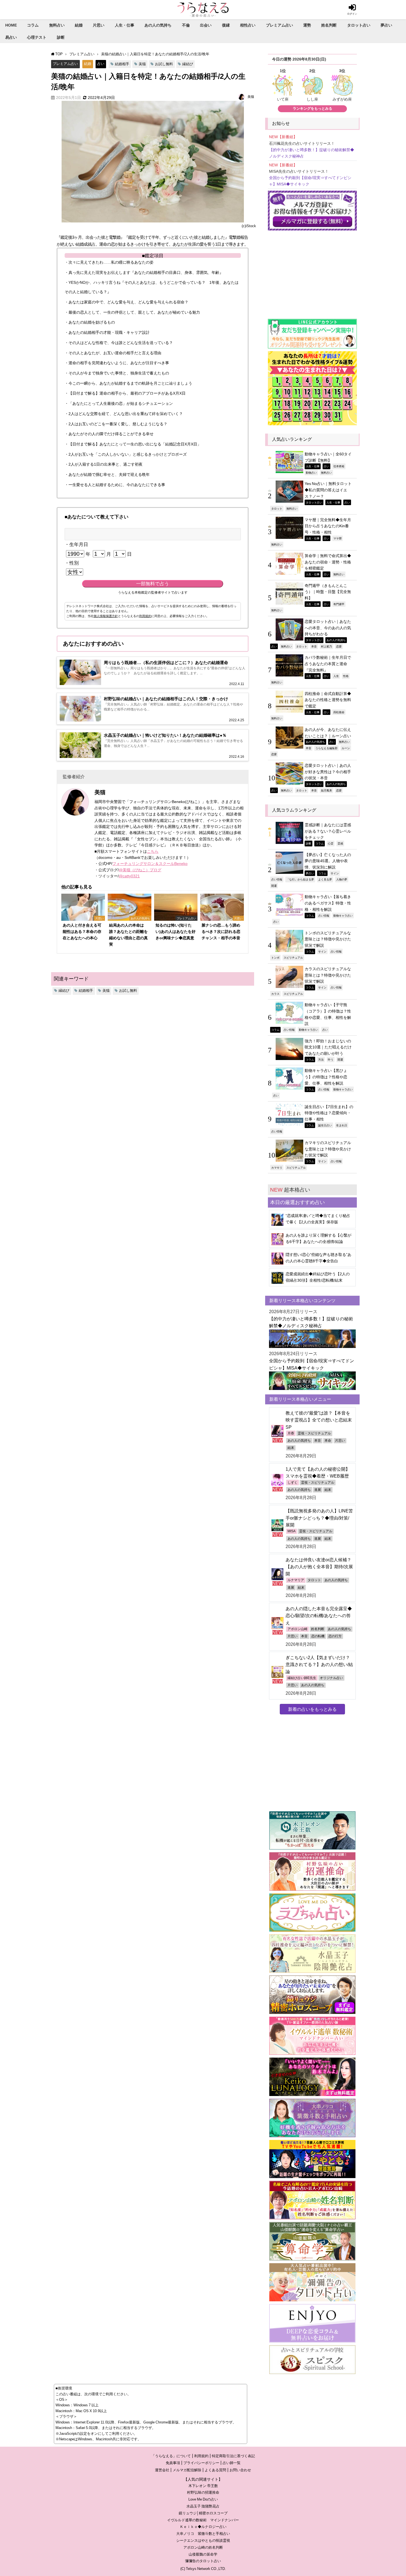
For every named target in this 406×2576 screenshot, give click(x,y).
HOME (11, 25)
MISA (292, 1531)
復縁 (226, 25)
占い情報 (277, 879)
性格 (346, 676)
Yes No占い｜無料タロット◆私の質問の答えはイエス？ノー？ (328, 490)
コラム (33, 25)
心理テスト (37, 37)
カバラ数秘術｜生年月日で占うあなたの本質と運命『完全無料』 (328, 664)
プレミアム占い (280, 25)
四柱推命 (339, 712)
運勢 (307, 25)
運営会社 (162, 2470)
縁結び (188, 64)
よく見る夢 (325, 879)
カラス (275, 994)
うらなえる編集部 (326, 748)
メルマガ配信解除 (187, 2470)
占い (101, 64)
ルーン (346, 748)
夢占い (386, 25)
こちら (153, 851)
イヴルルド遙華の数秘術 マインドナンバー (203, 2520)
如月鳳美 (326, 790)
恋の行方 (335, 1636)
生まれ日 (342, 1125)
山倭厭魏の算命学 (203, 2554)
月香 (291, 1433)
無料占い (57, 25)
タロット (277, 508)
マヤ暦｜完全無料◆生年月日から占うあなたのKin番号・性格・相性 (328, 526)
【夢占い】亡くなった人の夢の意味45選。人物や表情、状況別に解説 (328, 861)
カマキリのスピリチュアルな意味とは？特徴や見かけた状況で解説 (328, 1149)
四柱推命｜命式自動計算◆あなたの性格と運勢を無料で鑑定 (328, 700)
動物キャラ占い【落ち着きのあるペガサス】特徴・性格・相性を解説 (328, 903)
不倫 (186, 25)
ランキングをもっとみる (313, 108)
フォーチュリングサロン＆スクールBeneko (150, 864)
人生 (336, 676)
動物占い (311, 473)
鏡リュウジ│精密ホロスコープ (203, 2513)
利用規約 (145, 616)
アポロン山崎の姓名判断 (203, 2547)
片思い (99, 25)
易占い (11, 37)
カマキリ (277, 1168)
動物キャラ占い (343, 915)
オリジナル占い (331, 1678)
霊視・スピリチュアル (314, 1433)
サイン (335, 873)
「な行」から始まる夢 (300, 879)
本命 (328, 1441)
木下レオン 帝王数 (203, 2486)
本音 (314, 646)
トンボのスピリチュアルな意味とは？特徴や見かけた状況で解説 (328, 939)
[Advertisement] (312, 272)
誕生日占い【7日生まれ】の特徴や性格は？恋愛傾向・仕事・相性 (329, 1113)
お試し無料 (164, 64)
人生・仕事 (125, 25)
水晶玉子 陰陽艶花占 (203, 2506)
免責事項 (173, 2463)
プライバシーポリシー (201, 2463)
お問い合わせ (240, 2470)
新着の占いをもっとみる (312, 1709)
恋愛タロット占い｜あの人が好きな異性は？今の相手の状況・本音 (328, 772)
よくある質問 (215, 2470)
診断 (61, 37)
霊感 (340, 843)
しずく (292, 1483)
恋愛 (339, 646)
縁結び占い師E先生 (302, 1678)
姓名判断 (329, 25)
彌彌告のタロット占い (203, 2561)
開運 (274, 886)
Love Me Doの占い (203, 2499)
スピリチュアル (293, 958)
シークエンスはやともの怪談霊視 (203, 2540)
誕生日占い (325, 1125)
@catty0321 (129, 876)
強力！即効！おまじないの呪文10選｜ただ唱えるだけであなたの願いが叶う (328, 1047)
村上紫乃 (326, 646)
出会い (206, 25)
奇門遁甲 (339, 604)
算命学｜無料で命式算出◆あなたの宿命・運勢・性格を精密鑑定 (328, 562)
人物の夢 (342, 879)
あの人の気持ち (158, 25)
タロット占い (359, 25)
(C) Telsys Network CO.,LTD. (203, 2569)
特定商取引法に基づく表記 (233, 2456)
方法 (321, 1059)
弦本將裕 (339, 466)
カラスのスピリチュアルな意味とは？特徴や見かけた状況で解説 (328, 975)
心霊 (331, 843)
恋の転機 (318, 1636)
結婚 (79, 25)
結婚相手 (122, 64)
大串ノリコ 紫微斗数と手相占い (203, 2534)
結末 (291, 1448)
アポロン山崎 (297, 1629)
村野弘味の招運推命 (203, 2492)
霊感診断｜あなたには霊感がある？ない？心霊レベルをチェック (328, 831)
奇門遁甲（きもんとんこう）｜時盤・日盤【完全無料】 (328, 592)
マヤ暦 (338, 538)
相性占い (248, 25)
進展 (318, 1490)
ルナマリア (296, 1580)
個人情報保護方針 (106, 616)
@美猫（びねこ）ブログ (140, 870)
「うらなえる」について (171, 2456)
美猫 (142, 64)
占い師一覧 (232, 2463)
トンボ (275, 958)
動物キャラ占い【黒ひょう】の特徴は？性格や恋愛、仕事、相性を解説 (326, 1077)
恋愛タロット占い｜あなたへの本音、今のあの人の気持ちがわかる (328, 628)
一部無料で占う (153, 584)
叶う (331, 1059)
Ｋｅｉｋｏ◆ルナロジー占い (203, 2527)
